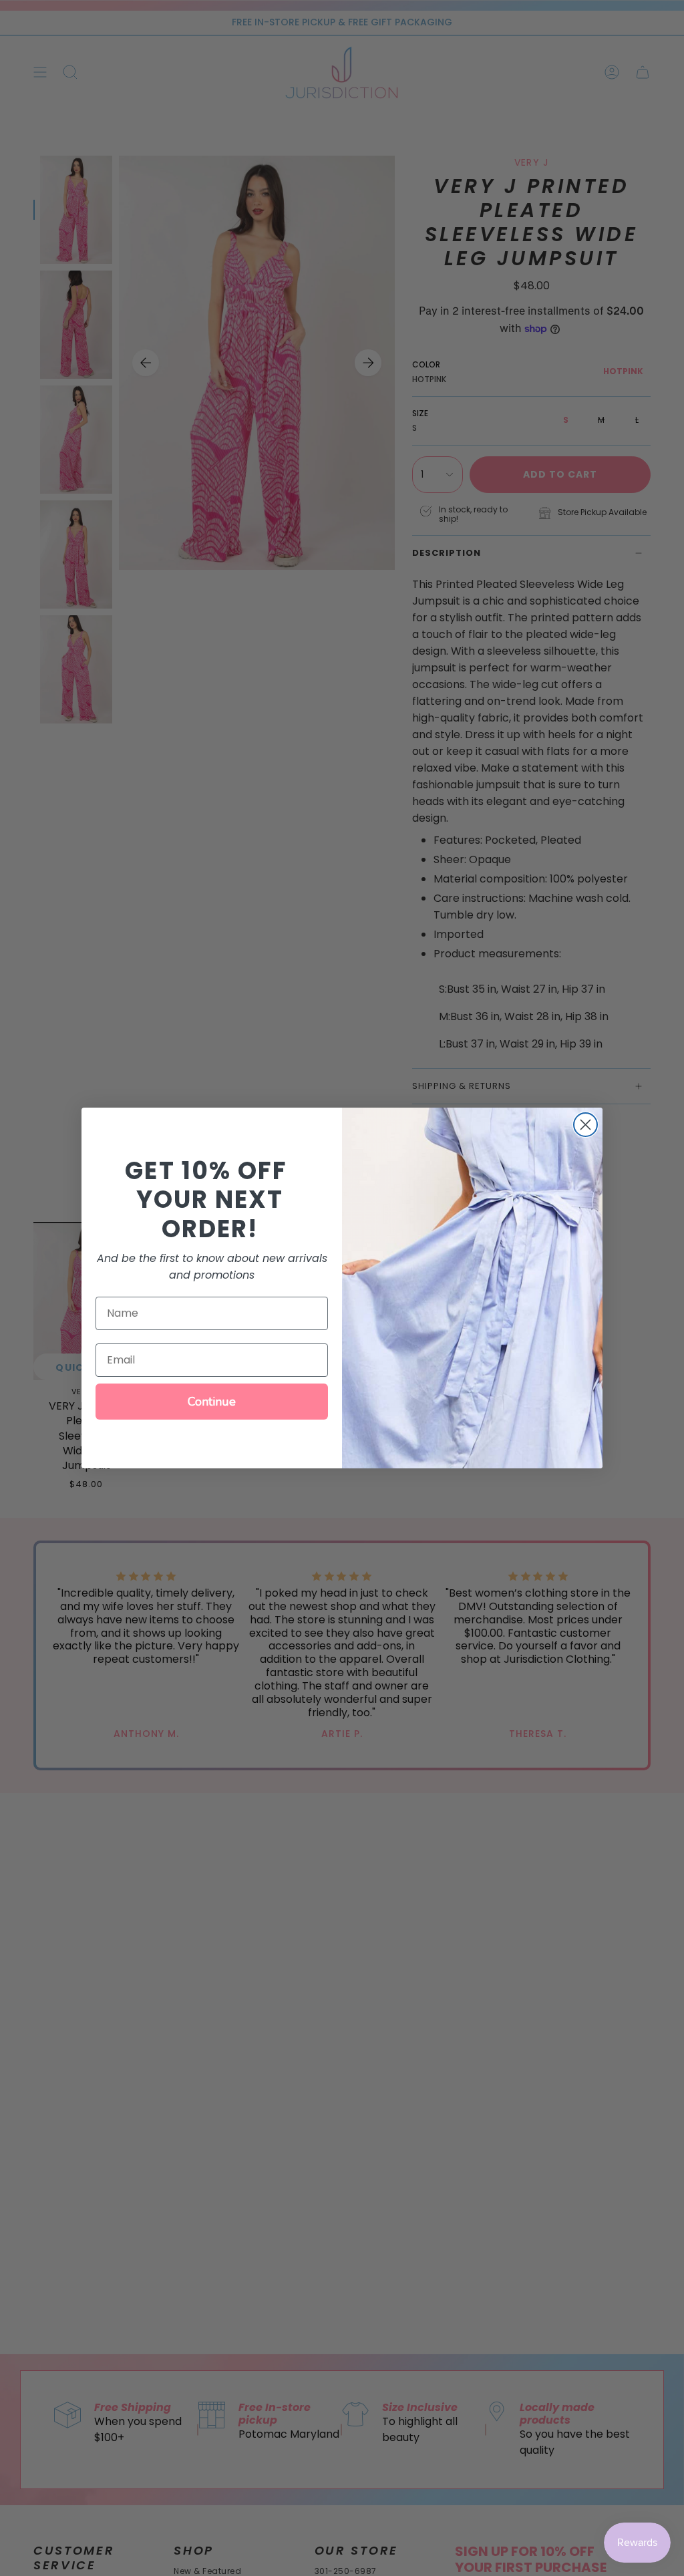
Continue (212, 1402)
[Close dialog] (585, 1125)
